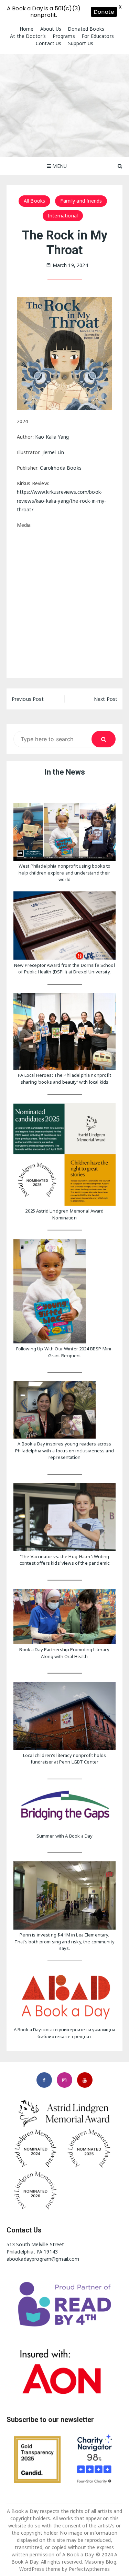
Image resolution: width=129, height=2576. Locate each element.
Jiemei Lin (53, 452)
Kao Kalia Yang (52, 437)
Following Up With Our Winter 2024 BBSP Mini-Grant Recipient (65, 1352)
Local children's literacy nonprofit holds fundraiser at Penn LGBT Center (64, 1759)
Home (27, 29)
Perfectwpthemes (89, 2569)
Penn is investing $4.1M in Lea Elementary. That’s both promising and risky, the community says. (64, 1941)
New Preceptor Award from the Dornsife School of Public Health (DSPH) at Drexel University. (64, 969)
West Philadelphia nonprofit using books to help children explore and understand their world (64, 873)
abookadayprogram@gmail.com (43, 2259)
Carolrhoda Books (61, 468)
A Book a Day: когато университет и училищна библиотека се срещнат (64, 2033)
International (63, 216)
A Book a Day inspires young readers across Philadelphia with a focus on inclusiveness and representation (64, 1450)
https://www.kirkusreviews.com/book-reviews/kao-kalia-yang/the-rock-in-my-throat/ (62, 500)
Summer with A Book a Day (65, 1836)
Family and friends (81, 201)
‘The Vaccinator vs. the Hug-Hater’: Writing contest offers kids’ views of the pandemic (64, 1560)
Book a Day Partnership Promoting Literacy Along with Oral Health (64, 1653)
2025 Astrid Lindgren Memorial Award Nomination (64, 1214)
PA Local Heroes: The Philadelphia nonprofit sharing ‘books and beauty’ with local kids (64, 1079)
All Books (34, 201)
